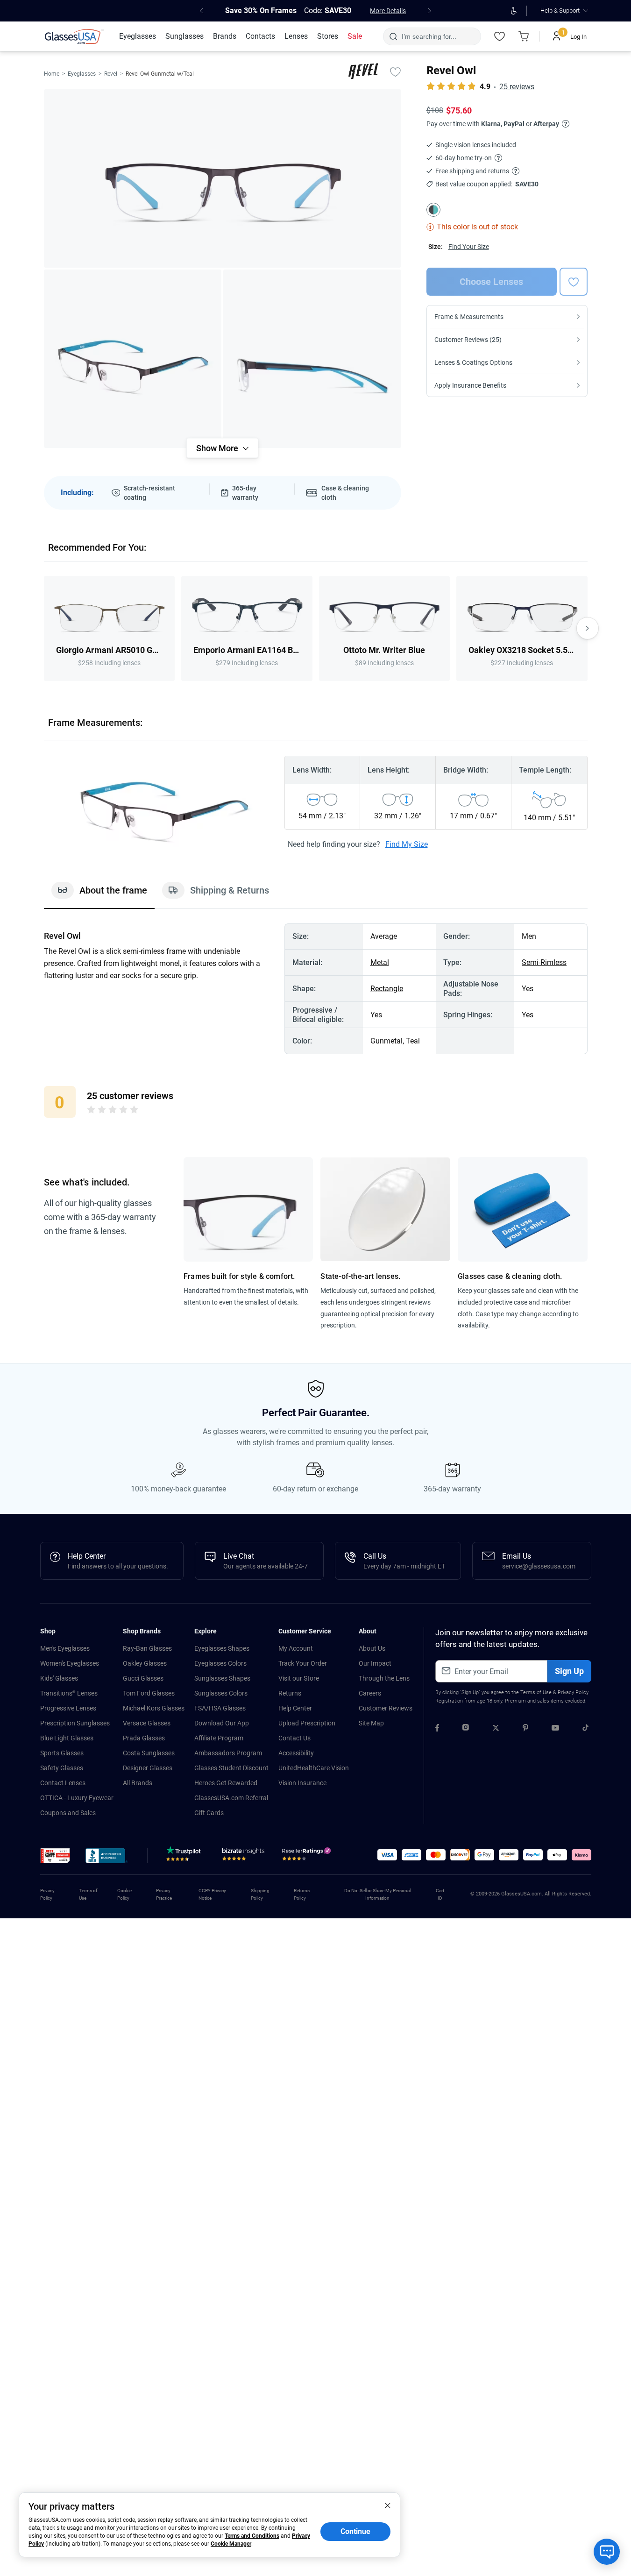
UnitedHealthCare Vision (314, 1768)
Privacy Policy (573, 1692)
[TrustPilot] (185, 1856)
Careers (370, 1693)
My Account (296, 1648)
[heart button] (574, 282)
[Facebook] (437, 1729)
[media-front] (223, 178)
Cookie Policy (124, 1894)
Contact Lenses (63, 1783)
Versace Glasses (147, 1723)
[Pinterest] (525, 1729)
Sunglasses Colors (221, 1693)
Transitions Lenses (69, 1693)
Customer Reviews (386, 1708)
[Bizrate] (243, 1856)
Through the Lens (384, 1678)
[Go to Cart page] (524, 36)
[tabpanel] (316, 989)
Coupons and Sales (68, 1813)
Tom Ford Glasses (149, 1693)
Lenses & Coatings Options (473, 362)
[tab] (99, 895)
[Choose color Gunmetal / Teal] (433, 210)
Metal (380, 962)
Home (52, 74)
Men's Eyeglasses (65, 1648)
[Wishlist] (500, 36)
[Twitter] (496, 1729)
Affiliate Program (219, 1738)
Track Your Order (303, 1663)
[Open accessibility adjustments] (514, 11)
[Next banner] (430, 11)
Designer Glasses (148, 1768)
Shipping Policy (260, 1894)
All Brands (138, 1783)
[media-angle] (133, 359)
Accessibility (296, 1753)
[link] (74, 36)
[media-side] (312, 359)
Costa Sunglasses (149, 1753)
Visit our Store (299, 1678)
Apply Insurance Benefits (470, 385)
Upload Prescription (307, 1723)
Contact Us (294, 1738)
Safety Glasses (62, 1768)
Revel (111, 74)
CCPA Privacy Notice (212, 1894)
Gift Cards (209, 1813)
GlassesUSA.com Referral (231, 1798)
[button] (55, 1856)
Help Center (295, 1708)
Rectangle (387, 989)
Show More (217, 448)
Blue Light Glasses (67, 1738)
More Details (388, 11)
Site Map (371, 1723)
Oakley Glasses (145, 1663)
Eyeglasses (82, 74)
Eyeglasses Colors (220, 1663)
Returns (290, 1693)
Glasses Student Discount (231, 1768)
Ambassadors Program (228, 1753)
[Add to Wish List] (396, 71)
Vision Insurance (302, 1783)
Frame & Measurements (469, 317)
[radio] (91, 1111)
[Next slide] (588, 628)
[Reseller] (308, 1856)
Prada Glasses (144, 1738)
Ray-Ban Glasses (147, 1648)
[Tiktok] (585, 1729)
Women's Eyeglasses (70, 1663)
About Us (372, 1648)
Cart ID (440, 1894)
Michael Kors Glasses (154, 1708)
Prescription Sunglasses (75, 1723)
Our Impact (375, 1663)
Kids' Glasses (59, 1678)
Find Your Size (469, 247)
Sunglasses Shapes (222, 1678)
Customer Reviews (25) (468, 340)
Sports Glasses (62, 1753)
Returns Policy (302, 1894)
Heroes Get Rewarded (226, 1783)
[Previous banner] (202, 11)
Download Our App (222, 1723)
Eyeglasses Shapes (222, 1648)
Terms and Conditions (252, 2536)
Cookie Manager (231, 2544)
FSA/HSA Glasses (220, 1708)
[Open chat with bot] (607, 2552)
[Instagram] (466, 1729)
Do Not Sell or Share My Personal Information (377, 1894)
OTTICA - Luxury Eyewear (77, 1798)
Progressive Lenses (68, 1708)
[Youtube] (555, 1729)
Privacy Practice (164, 1894)
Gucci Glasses (143, 1678)
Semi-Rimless (544, 962)
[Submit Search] (393, 36)
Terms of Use (536, 1692)
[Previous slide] (44, 628)
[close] (388, 2505)
